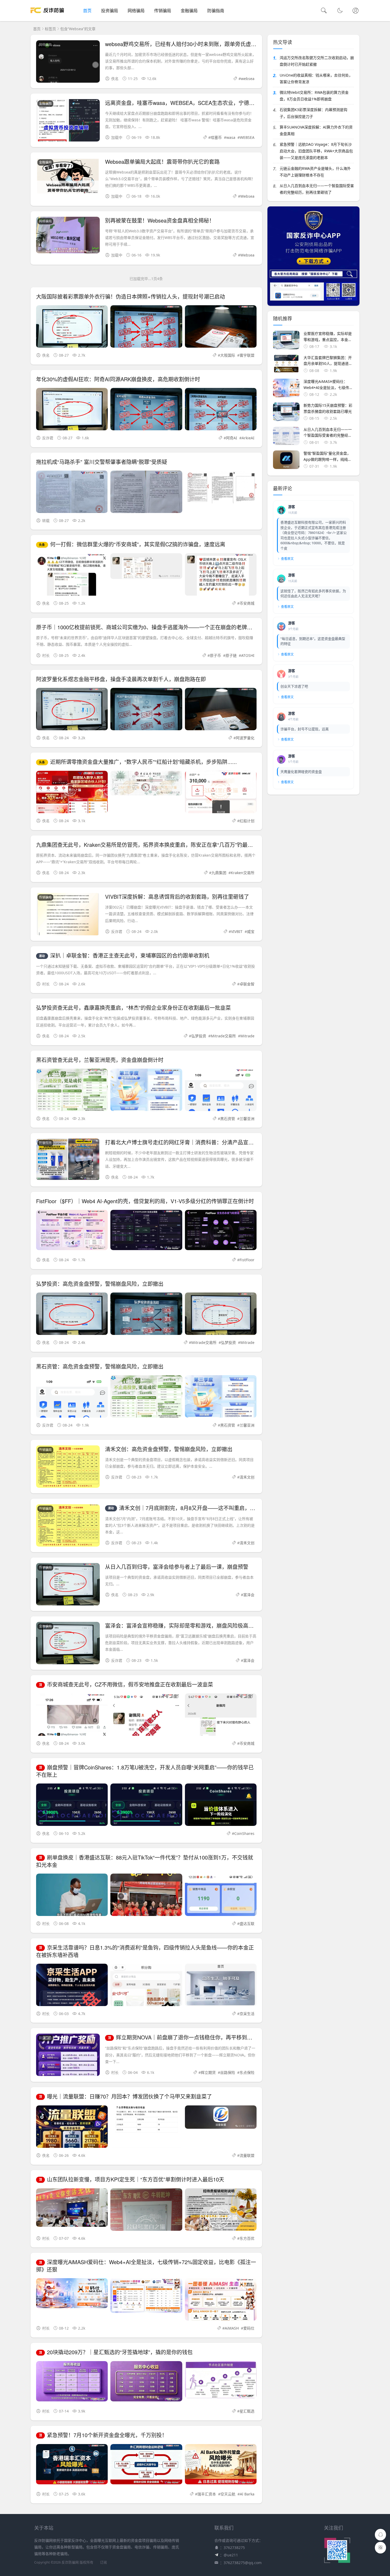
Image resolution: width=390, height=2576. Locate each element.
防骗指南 (216, 11)
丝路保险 (228, 2072)
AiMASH (232, 2328)
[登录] (356, 11)
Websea (247, 196)
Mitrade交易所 (223, 1036)
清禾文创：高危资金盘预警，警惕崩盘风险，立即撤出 (169, 1449)
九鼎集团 (219, 873)
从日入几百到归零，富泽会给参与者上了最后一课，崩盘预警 (177, 1567)
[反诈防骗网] (47, 16)
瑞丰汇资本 (207, 2494)
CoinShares (244, 1833)
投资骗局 (110, 11)
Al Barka (247, 2494)
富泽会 (249, 1595)
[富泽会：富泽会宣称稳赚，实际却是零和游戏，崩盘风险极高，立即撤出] (68, 1647)
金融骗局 (189, 11)
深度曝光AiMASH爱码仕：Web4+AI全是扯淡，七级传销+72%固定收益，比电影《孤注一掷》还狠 (146, 2266)
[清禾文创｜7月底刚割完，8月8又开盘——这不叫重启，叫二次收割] (68, 1526)
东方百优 (247, 2238)
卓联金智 (247, 984)
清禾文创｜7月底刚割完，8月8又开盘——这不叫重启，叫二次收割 (192, 1508)
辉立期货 (208, 2072)
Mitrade (247, 1036)
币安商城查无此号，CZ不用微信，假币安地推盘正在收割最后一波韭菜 (126, 1684)
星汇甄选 (247, 2411)
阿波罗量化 (245, 738)
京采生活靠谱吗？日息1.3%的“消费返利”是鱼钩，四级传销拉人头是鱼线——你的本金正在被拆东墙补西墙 (145, 1951)
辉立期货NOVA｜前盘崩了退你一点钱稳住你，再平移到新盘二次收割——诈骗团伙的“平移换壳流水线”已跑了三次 (246, 2037)
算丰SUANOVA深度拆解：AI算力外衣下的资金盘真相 (316, 130)
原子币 (215, 655)
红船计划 (247, 821)
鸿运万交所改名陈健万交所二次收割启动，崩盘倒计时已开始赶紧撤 (317, 61)
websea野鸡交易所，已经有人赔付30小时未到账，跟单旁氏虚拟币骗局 (189, 44)
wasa (231, 137)
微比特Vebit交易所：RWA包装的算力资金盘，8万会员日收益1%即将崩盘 (314, 96)
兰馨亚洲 (247, 1119)
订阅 (103, 2562)
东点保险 (247, 2072)
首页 (87, 11)
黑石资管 (228, 1119)
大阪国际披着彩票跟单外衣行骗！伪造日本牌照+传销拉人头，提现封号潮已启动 (131, 296)
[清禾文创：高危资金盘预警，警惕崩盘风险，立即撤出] (68, 1468)
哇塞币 (216, 137)
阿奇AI (232, 438)
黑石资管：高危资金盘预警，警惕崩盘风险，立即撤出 (100, 1366)
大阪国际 (228, 355)
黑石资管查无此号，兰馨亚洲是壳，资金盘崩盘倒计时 (100, 1060)
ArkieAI (248, 438)
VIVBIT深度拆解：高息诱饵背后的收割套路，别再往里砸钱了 (177, 897)
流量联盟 (247, 2155)
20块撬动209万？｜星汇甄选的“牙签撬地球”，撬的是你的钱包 (116, 2352)
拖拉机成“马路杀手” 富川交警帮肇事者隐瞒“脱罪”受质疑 (102, 462)
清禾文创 (247, 1477)
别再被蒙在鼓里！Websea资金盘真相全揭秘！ (160, 220)
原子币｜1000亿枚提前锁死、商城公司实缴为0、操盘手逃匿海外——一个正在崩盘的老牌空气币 (149, 627)
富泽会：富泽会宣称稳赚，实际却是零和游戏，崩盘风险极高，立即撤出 (190, 1625)
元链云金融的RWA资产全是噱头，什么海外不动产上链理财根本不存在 (315, 172)
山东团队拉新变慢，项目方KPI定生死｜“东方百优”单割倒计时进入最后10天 (132, 2179)
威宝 (251, 931)
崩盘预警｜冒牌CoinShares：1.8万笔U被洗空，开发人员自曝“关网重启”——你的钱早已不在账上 (145, 1771)
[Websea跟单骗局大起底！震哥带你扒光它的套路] (68, 177)
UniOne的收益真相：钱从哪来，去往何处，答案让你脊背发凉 (316, 78)
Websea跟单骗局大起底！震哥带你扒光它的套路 (162, 161)
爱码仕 (249, 2328)
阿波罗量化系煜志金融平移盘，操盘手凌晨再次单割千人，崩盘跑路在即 (121, 679)
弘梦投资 (199, 1036)
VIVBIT (237, 931)
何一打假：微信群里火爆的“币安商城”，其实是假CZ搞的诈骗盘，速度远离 (132, 544)
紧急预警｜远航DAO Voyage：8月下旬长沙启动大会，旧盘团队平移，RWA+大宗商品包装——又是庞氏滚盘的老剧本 (316, 151)
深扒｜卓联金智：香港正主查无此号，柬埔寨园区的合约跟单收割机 (124, 955)
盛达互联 (247, 1924)
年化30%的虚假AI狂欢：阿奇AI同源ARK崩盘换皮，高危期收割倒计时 (118, 379)
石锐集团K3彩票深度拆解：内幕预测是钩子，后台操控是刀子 (313, 113)
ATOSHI (248, 655)
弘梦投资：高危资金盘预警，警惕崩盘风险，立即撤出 (100, 1284)
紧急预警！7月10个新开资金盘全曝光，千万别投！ (103, 2435)
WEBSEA (247, 137)
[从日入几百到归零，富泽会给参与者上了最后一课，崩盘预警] (68, 1588)
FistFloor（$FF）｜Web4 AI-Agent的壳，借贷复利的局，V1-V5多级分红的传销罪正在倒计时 (145, 1201)
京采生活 (247, 2014)
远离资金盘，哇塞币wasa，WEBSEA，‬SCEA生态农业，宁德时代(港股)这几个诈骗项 (205, 103)
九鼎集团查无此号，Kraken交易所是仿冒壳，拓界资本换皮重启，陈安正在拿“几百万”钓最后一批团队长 (158, 845)
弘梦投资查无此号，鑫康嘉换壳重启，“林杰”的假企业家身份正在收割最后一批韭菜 (133, 1008)
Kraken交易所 (243, 873)
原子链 (231, 655)
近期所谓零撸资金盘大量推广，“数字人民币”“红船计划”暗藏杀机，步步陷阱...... (138, 762)
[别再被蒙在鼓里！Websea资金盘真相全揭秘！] (68, 236)
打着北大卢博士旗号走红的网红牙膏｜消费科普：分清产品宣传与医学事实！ (195, 1142)
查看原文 (287, 559)
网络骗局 (136, 11)
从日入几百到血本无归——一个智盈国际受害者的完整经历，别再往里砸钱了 (317, 189)
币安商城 (247, 603)
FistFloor (247, 1260)
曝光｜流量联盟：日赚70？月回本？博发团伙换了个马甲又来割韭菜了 (125, 2096)
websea (248, 79)
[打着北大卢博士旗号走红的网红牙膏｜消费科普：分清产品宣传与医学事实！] (68, 1160)
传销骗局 (163, 11)
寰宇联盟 (247, 355)
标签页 (50, 29)
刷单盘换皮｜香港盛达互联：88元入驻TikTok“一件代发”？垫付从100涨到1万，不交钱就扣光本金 (145, 1861)
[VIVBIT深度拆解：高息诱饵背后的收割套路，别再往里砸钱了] (68, 921)
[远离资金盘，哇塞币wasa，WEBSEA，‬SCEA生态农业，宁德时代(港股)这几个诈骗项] (68, 132)
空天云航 (228, 2494)
